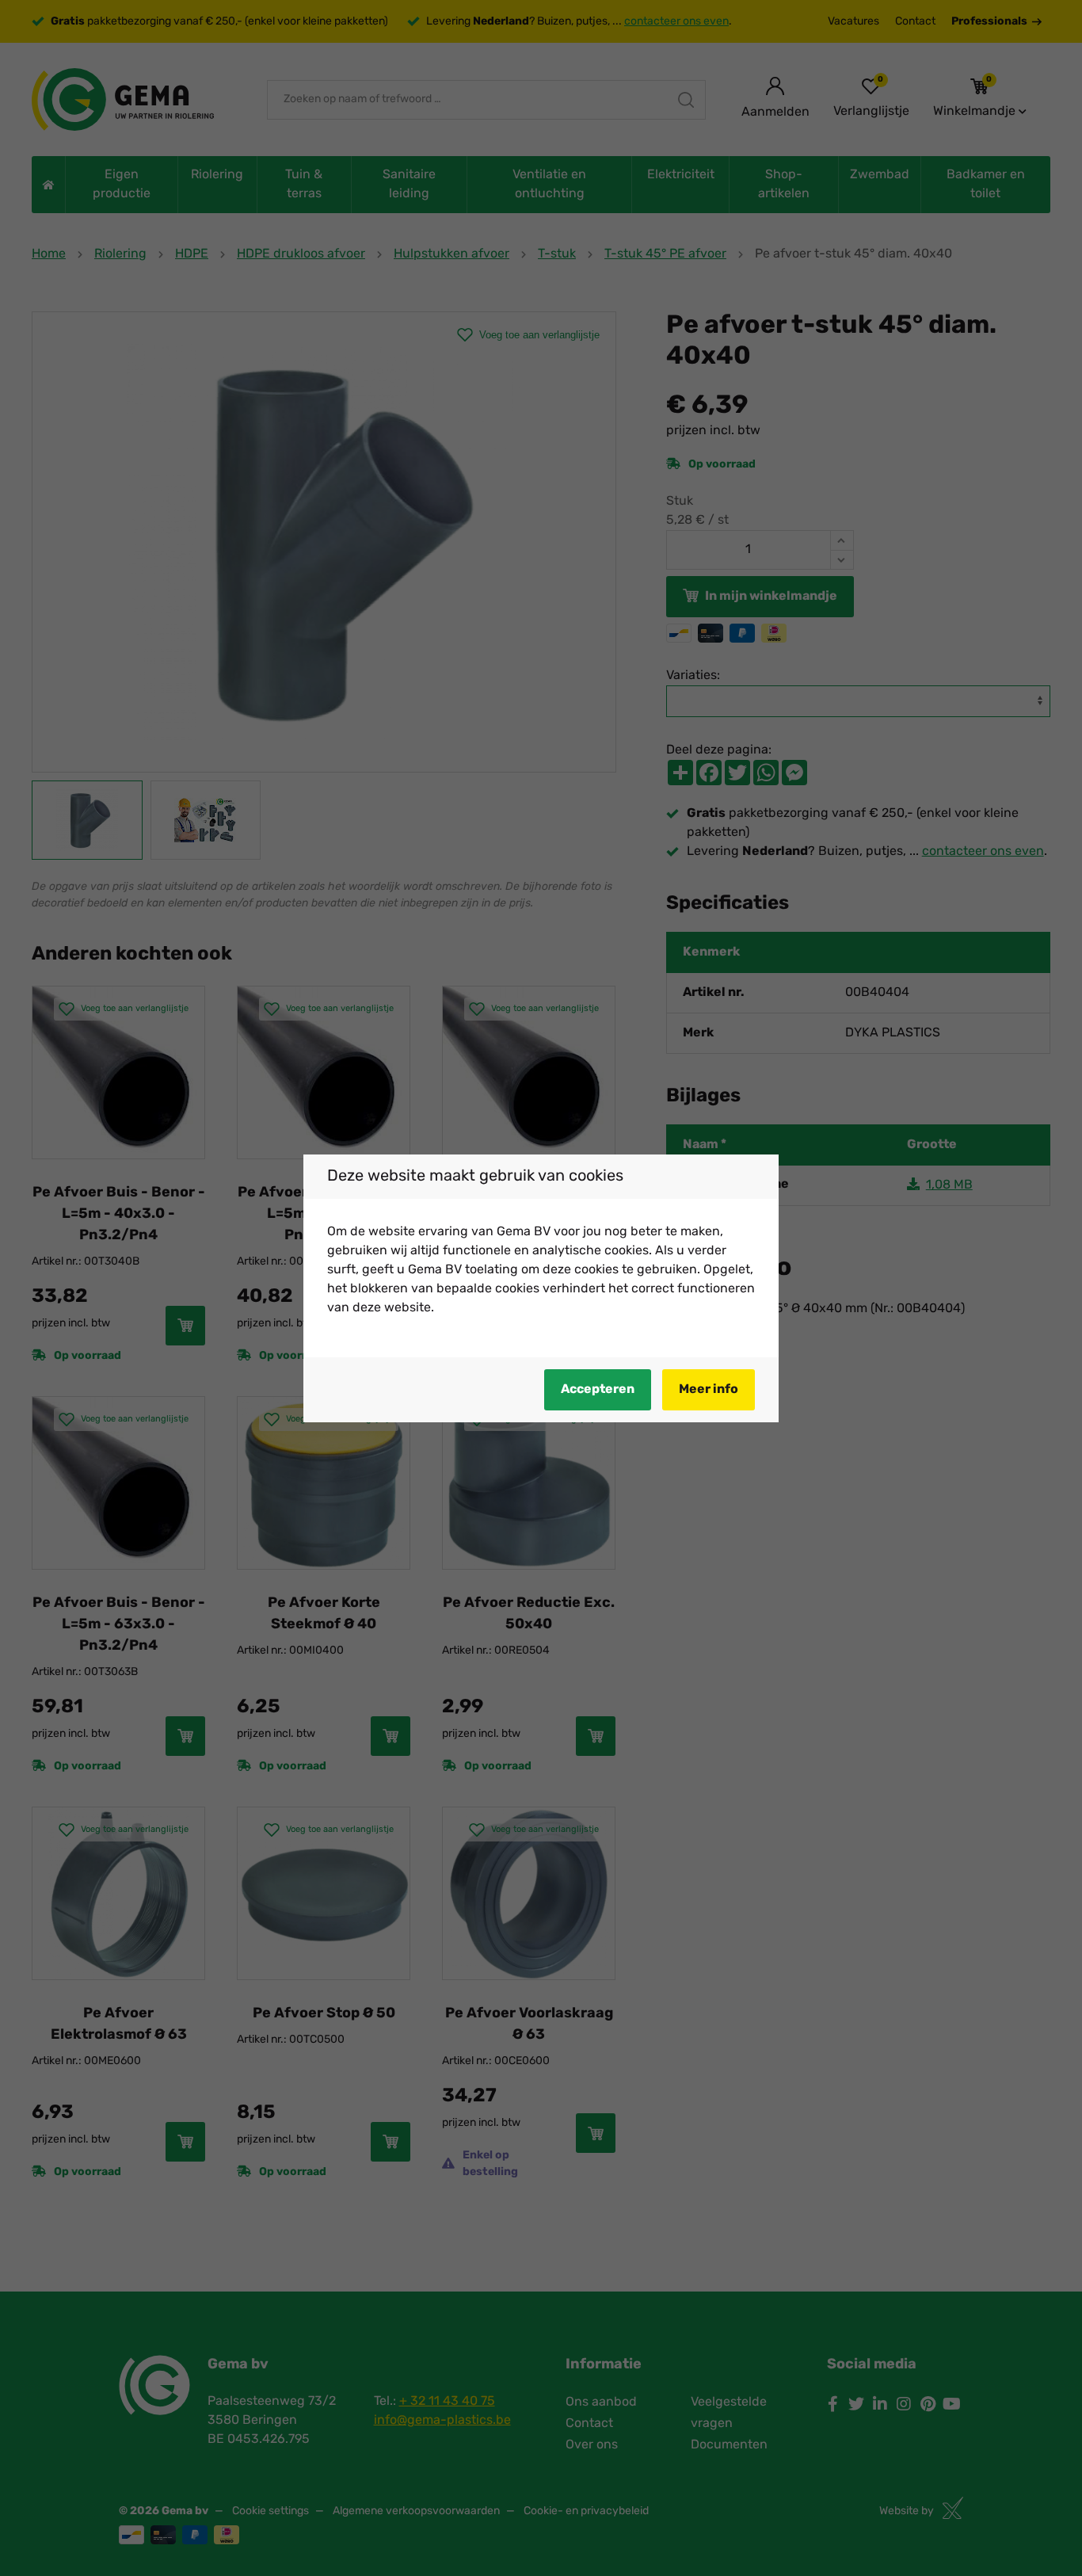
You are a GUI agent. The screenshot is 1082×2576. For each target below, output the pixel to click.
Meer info (709, 1390)
